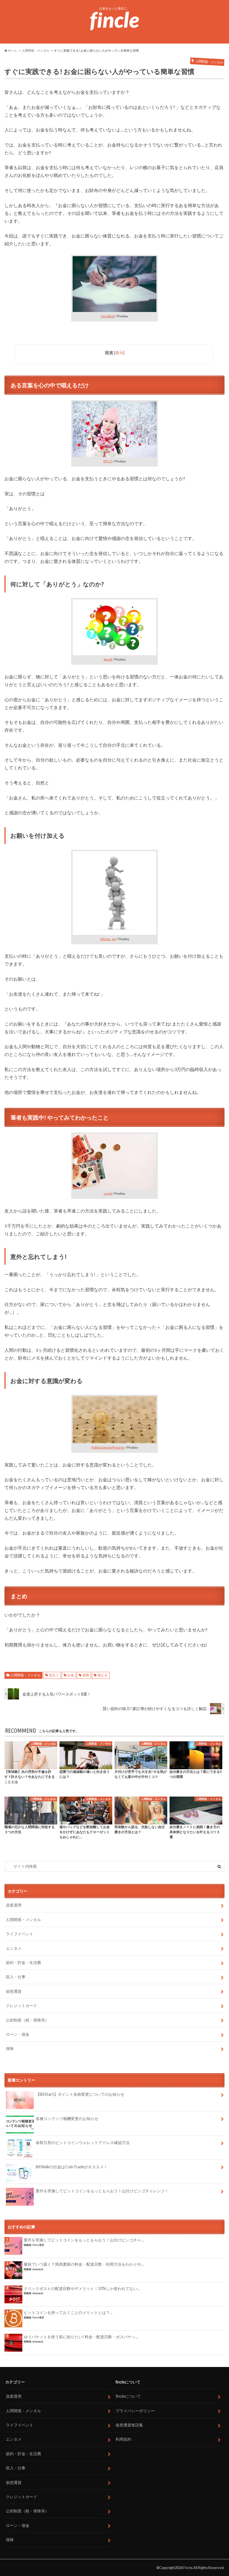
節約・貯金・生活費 (23, 1962)
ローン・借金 (18, 2034)
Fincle (188, 2568)
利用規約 (123, 2439)
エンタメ (14, 1948)
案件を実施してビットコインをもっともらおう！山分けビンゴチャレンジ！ (102, 2191)
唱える (102, 1675)
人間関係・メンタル (25, 1675)
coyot (108, 1193)
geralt (108, 659)
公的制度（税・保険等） (27, 2020)
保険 (10, 2048)
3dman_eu (108, 939)
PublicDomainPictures (108, 1447)
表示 (119, 353)
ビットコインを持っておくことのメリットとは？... (68, 2312)
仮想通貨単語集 (129, 2425)
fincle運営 (38, 2245)
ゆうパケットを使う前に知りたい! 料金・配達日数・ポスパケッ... (81, 2337)
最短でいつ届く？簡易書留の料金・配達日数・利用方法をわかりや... (84, 2264)
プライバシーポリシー (135, 2411)
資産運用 (14, 1905)
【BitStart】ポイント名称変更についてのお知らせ (80, 2094)
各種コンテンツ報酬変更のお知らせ (67, 2118)
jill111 (108, 461)
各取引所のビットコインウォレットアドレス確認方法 (83, 2142)
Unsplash (108, 316)
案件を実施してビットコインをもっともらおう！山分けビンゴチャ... (84, 2240)
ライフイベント (20, 1934)
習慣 (86, 1675)
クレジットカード (22, 2005)
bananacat (38, 2269)
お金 (71, 1675)
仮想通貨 (14, 1991)
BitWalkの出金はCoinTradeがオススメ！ (72, 2167)
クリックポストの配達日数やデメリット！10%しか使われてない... (82, 2288)
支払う (54, 1675)
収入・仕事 (16, 1977)
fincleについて (128, 2396)
